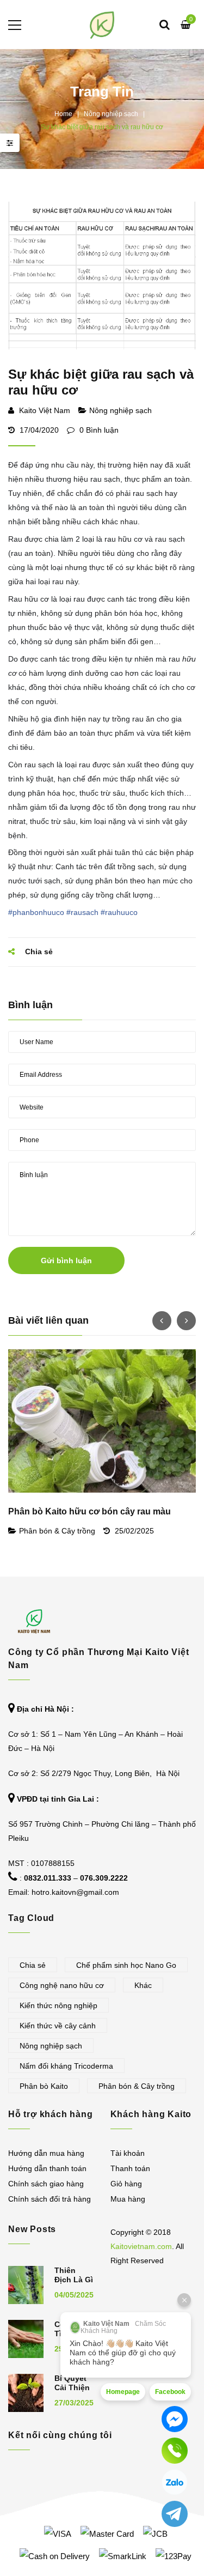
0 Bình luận (98, 430)
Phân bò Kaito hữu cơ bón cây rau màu (89, 1511)
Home (63, 114)
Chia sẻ (33, 1965)
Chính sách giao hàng (46, 2184)
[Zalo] (175, 2482)
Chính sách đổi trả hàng (50, 2199)
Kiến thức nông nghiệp (58, 2005)
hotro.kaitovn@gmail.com (75, 1892)
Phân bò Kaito (44, 2086)
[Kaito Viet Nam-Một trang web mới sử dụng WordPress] (102, 25)
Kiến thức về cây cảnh (58, 2026)
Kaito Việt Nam (45, 410)
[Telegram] (175, 2514)
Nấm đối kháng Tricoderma (66, 2066)
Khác (143, 1985)
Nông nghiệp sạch (111, 114)
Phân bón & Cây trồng (57, 1531)
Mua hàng (128, 2199)
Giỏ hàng (126, 2184)
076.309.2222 (104, 1878)
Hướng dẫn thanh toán (47, 2168)
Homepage (123, 2392)
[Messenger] (175, 2419)
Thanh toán (130, 2168)
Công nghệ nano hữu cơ (62, 1985)
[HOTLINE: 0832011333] (175, 2451)
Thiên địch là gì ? (74, 2280)
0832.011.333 (48, 1878)
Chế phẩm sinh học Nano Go (126, 1965)
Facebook (170, 2392)
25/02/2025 (134, 1531)
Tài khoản (128, 2153)
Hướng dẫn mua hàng (46, 2153)
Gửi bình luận (66, 1260)
